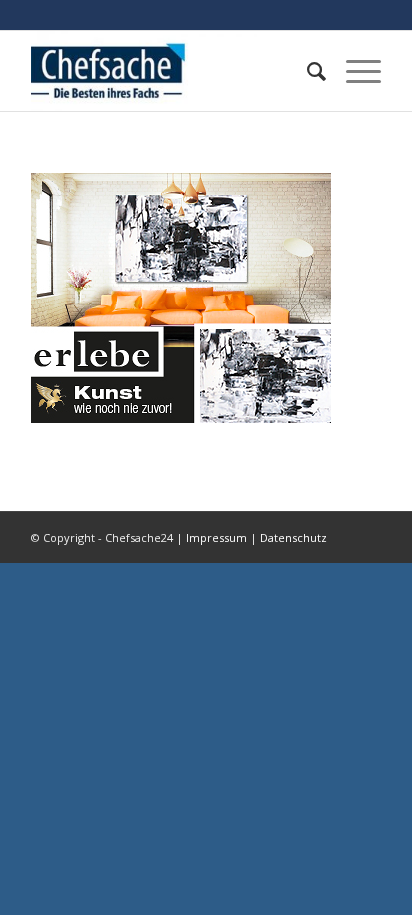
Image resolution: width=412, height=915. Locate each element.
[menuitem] (306, 71)
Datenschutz (293, 537)
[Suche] (306, 71)
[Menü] (353, 71)
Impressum (216, 537)
